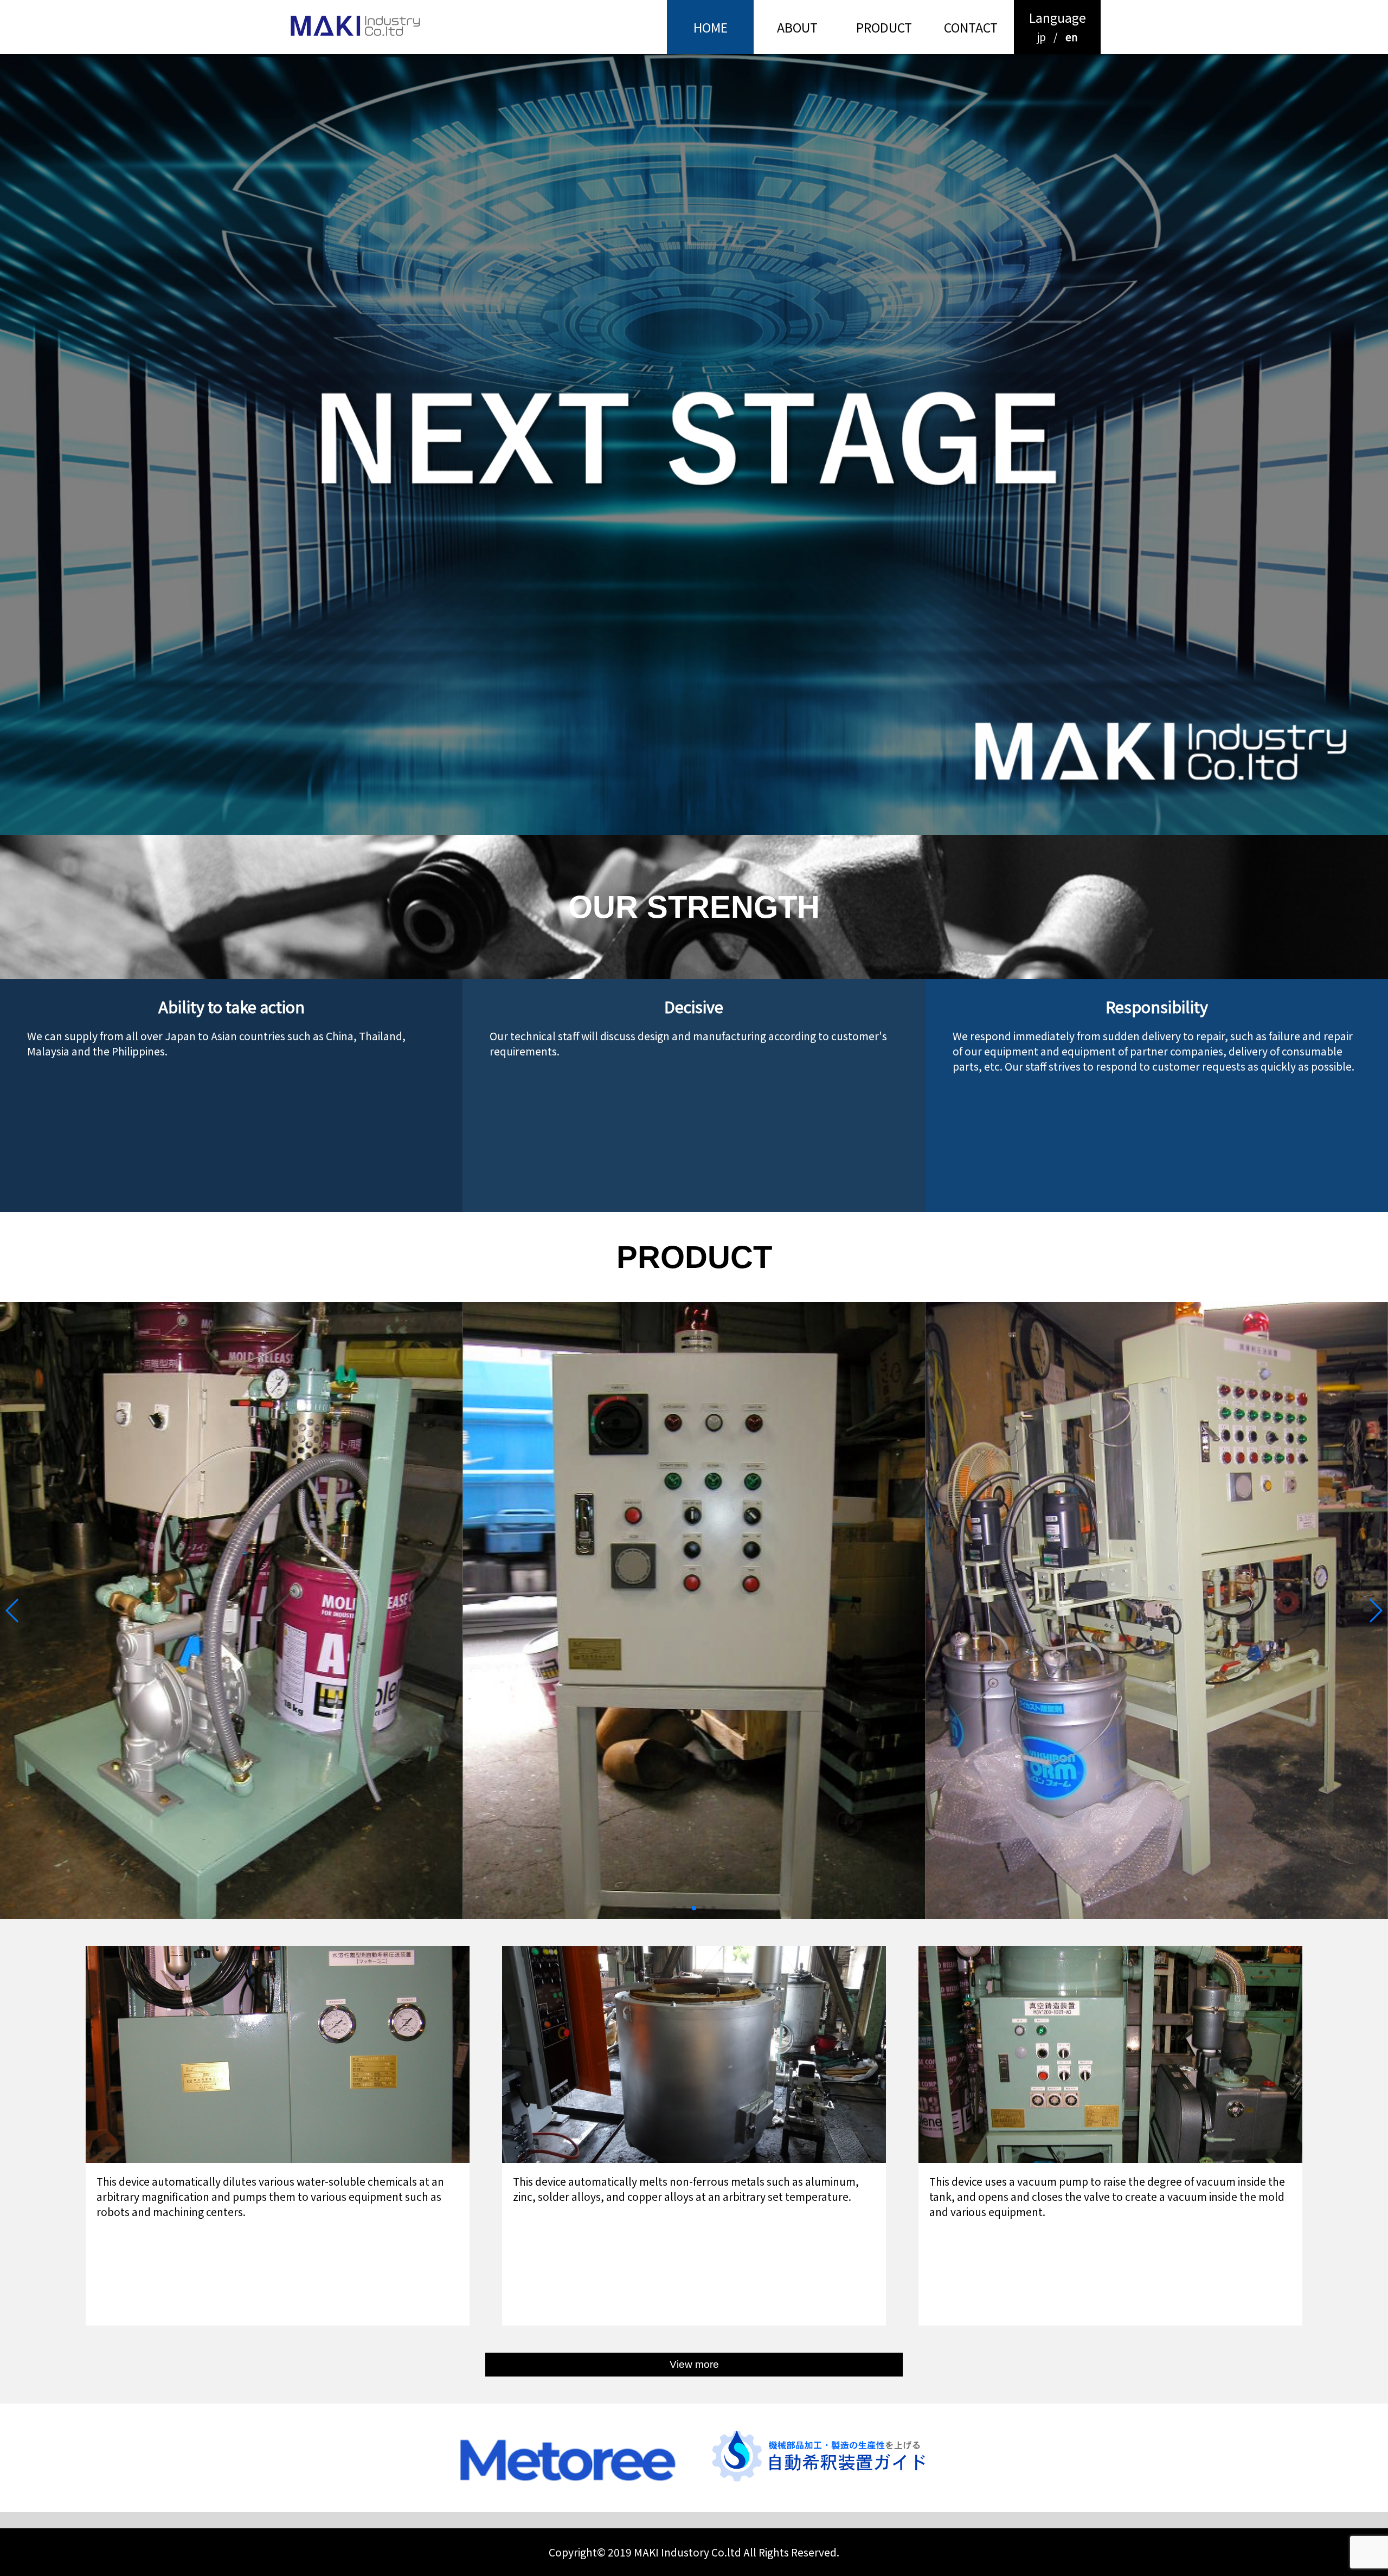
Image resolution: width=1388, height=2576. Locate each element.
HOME (711, 27)
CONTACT (971, 27)
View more (694, 2364)
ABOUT (797, 27)
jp (1042, 37)
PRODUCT (884, 27)
